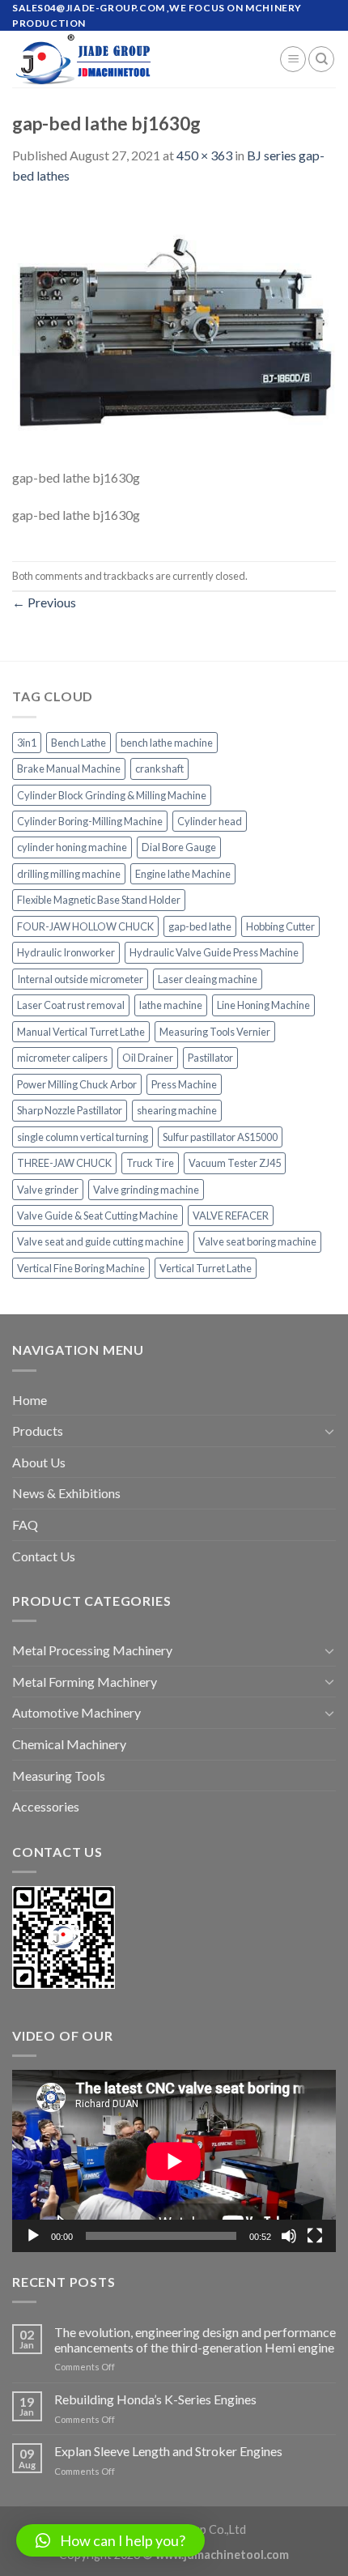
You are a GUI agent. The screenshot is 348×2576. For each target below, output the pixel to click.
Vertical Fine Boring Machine (81, 1268)
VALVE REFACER (231, 1216)
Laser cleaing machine (208, 979)
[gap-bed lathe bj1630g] (174, 334)
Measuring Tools (59, 1776)
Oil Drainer (148, 1058)
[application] (174, 2161)
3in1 (27, 743)
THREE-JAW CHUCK (64, 1163)
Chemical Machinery (69, 1744)
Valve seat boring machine (257, 1241)
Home (30, 1400)
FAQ (25, 1524)
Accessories (46, 1806)
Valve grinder (48, 1190)
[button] (110, 2540)
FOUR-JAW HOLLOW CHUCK (85, 926)
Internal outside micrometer (80, 979)
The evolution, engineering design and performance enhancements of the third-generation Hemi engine (195, 2340)
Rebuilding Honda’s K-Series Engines (155, 2399)
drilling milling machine (69, 874)
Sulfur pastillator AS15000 (220, 1137)
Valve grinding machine (146, 1190)
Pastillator (210, 1058)
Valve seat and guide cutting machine (100, 1241)
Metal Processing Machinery (92, 1650)
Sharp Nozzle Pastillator (70, 1110)
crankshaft (159, 769)
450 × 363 (204, 155)
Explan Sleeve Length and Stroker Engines (168, 2451)
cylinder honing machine (72, 847)
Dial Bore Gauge (179, 847)
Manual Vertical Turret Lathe (81, 1032)
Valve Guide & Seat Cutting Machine (98, 1216)
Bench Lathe (79, 743)
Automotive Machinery (76, 1712)
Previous (44, 602)
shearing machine (177, 1110)
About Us (39, 1462)
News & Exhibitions (66, 1493)
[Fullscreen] (315, 2236)
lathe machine (171, 1005)
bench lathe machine (167, 743)
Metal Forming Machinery (85, 1682)
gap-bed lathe (200, 926)
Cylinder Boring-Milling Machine (90, 821)
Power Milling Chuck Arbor (77, 1084)
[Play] (33, 2236)
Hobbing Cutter (280, 926)
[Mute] (289, 2236)
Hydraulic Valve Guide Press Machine (214, 952)
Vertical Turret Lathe (206, 1268)
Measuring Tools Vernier (215, 1032)
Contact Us (44, 1556)
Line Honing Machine (263, 1005)
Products (38, 1431)
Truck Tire (150, 1163)
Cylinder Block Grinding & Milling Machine (112, 795)
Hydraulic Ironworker (66, 952)
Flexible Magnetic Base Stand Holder (99, 900)
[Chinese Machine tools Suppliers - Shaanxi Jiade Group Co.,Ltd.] (134, 59)
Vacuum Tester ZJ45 (235, 1163)
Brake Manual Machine (69, 769)
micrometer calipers (62, 1058)
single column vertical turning (83, 1137)
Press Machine (184, 1084)
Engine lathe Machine (183, 874)
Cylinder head (210, 821)
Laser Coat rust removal (71, 1005)
